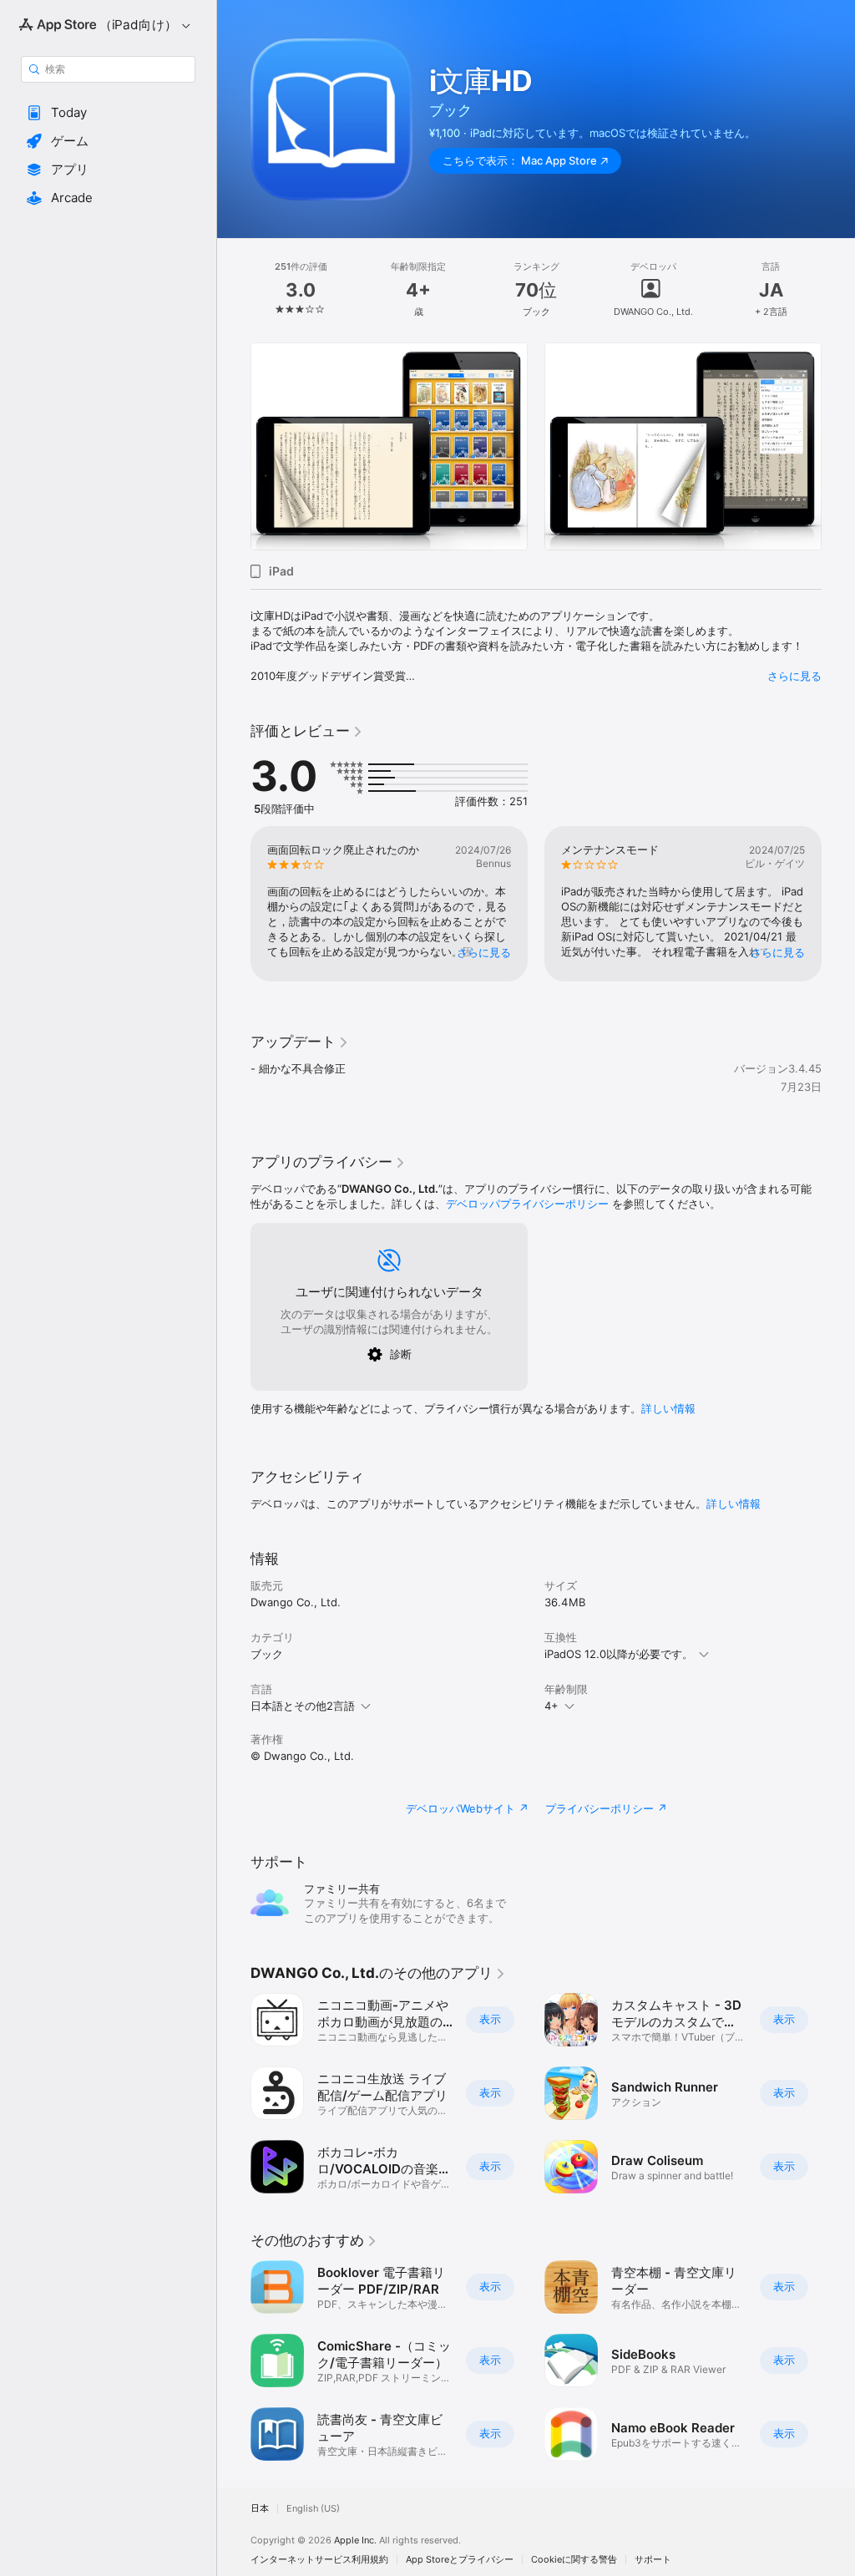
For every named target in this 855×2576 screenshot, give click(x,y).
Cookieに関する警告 (574, 2560)
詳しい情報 (668, 1408)
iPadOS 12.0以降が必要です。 (619, 1654)
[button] (108, 113)
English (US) (313, 2509)
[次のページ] (838, 290)
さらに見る (794, 676)
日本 (260, 2509)
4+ (551, 1706)
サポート (653, 2560)
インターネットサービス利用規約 (319, 2560)
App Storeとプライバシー (460, 2560)
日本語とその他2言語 (303, 1706)
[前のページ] (234, 290)
